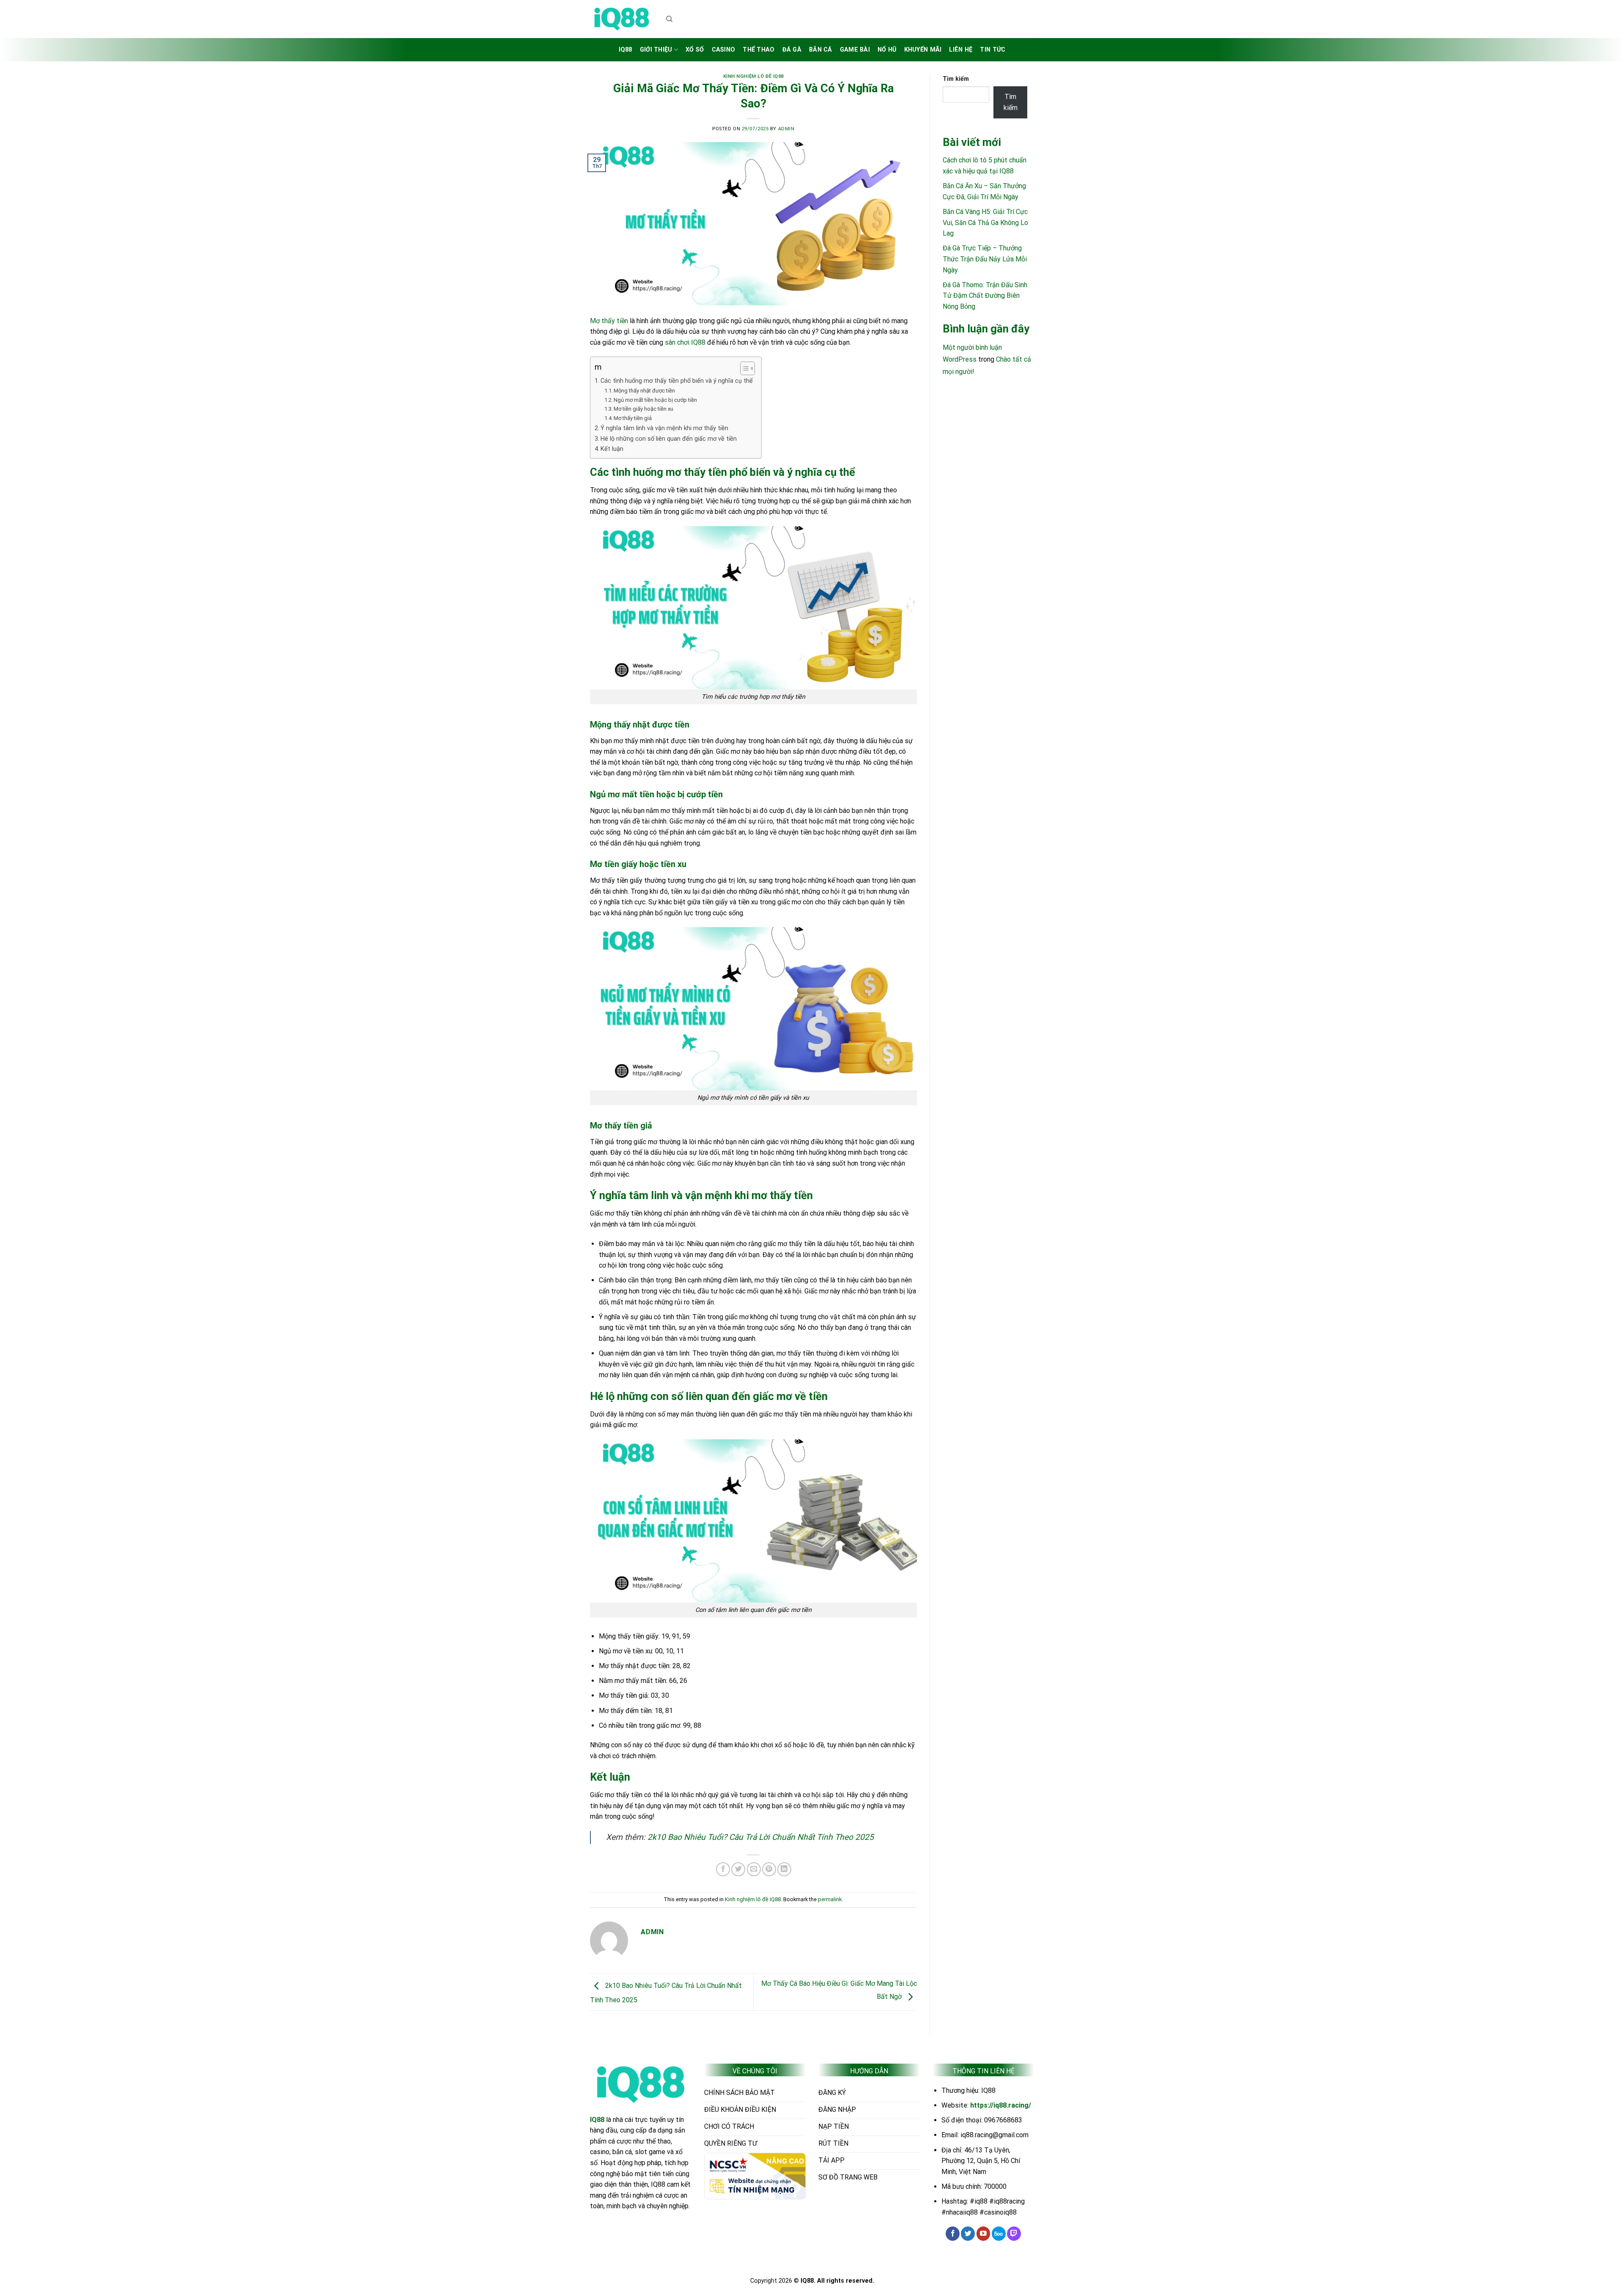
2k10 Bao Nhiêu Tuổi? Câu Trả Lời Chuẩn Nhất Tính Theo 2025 (761, 1837)
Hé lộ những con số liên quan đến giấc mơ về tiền (669, 439)
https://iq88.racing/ (1001, 2105)
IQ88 (625, 50)
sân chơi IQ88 (685, 342)
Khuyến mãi (923, 50)
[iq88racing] (622, 19)
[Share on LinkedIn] (784, 1869)
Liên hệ (961, 50)
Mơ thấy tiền (609, 321)
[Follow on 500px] (999, 2234)
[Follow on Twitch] (1014, 2234)
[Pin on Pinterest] (769, 1869)
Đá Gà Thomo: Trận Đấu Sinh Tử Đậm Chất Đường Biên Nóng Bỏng (985, 296)
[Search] (669, 19)
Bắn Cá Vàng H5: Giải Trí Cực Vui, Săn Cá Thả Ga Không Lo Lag (985, 222)
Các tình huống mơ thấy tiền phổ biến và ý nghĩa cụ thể (677, 381)
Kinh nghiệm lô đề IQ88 (753, 76)
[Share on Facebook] (723, 1869)
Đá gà (792, 50)
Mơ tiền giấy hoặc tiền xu (643, 409)
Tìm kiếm (956, 79)
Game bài (855, 50)
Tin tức (993, 50)
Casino (724, 50)
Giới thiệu (656, 50)
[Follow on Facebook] (953, 2234)
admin (786, 129)
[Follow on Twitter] (968, 2234)
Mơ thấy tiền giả (633, 418)
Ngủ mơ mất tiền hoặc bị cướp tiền (655, 400)
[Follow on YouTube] (983, 2234)
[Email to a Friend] (754, 1869)
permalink (830, 1899)
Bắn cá (821, 50)
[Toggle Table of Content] (743, 368)
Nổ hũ (887, 50)
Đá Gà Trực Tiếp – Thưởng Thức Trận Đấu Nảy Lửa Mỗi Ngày (985, 259)
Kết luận (612, 449)
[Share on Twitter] (738, 1869)
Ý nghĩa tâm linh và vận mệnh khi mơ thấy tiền (664, 428)
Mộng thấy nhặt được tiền (644, 391)
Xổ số (695, 50)
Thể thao (759, 50)
